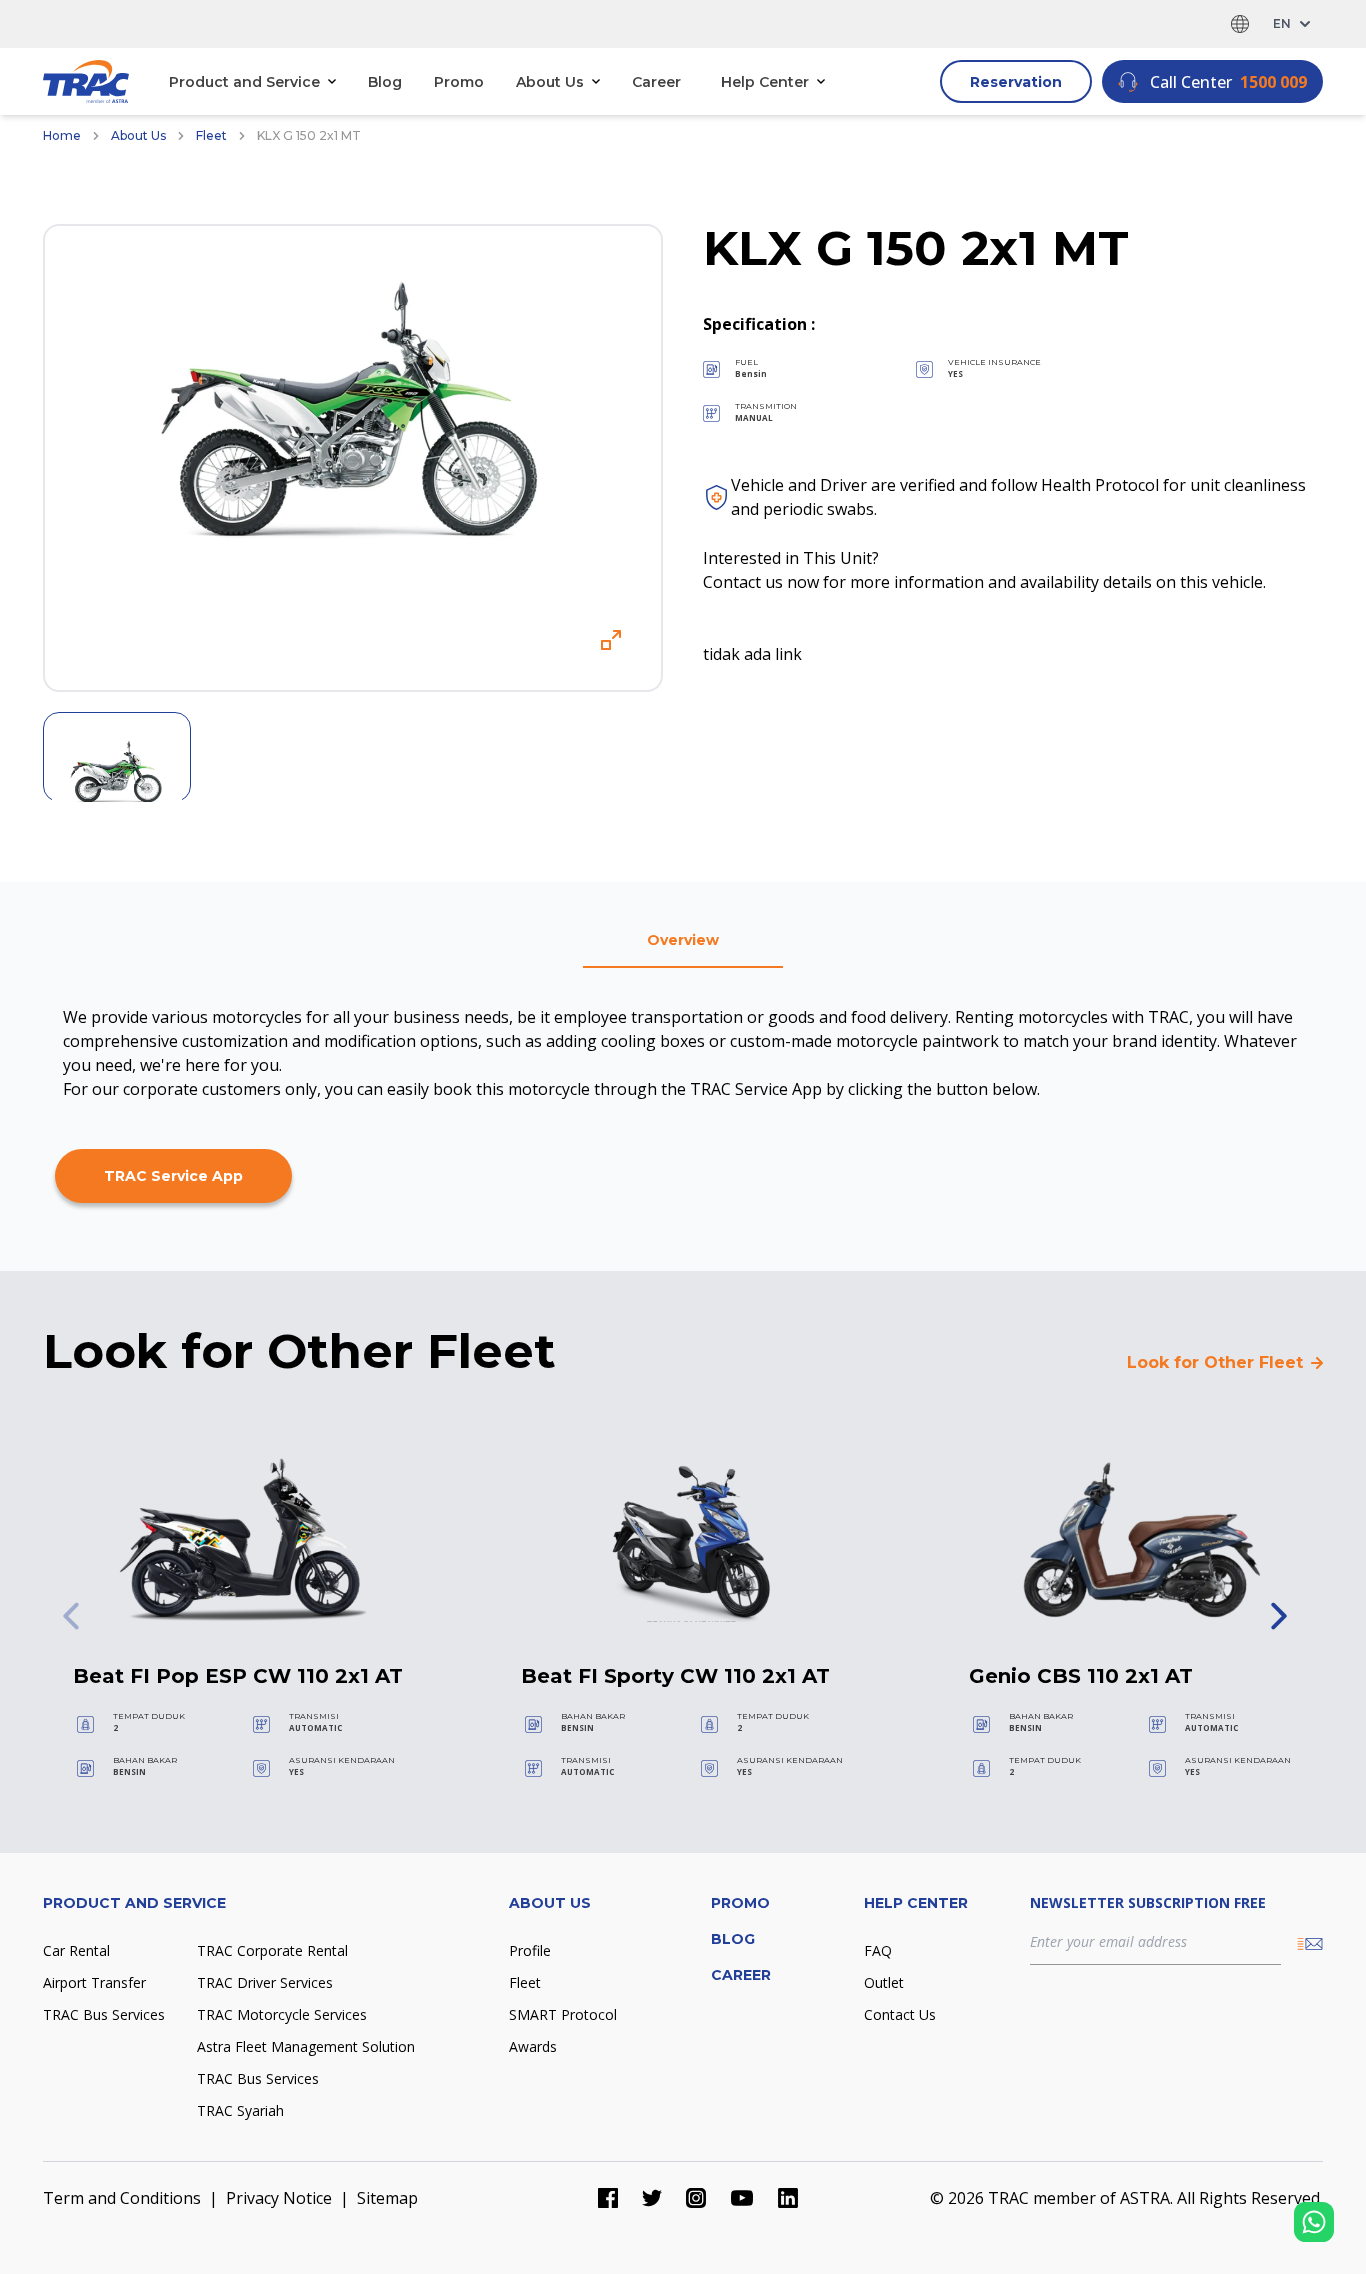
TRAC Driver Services (265, 1982)
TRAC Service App (173, 1176)
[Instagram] (696, 2198)
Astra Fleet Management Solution (306, 2046)
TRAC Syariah (240, 2110)
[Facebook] (608, 2198)
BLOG (733, 1939)
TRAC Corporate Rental (272, 1950)
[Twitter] (652, 2198)
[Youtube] (742, 2198)
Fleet (211, 135)
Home (62, 135)
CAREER (741, 1975)
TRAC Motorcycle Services (282, 2014)
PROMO (740, 1903)
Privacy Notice (279, 2198)
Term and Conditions (122, 2198)
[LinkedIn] (788, 2198)
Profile (530, 1950)
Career (656, 82)
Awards (533, 2046)
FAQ (878, 1950)
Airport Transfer (94, 1982)
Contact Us (900, 2014)
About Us (138, 135)
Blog (385, 82)
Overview (683, 940)
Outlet (884, 1982)
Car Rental (76, 1950)
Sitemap (387, 2198)
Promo (459, 82)
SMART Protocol (563, 2014)
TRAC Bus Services (104, 2014)
